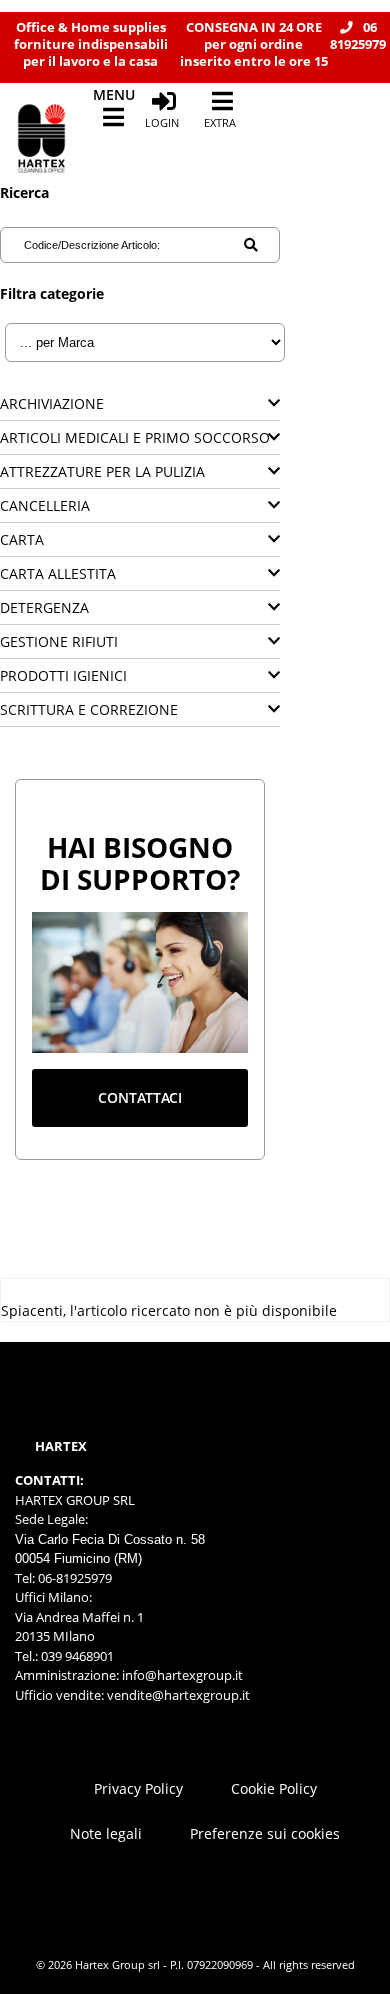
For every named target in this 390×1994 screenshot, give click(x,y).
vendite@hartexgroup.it (178, 1695)
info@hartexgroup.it (181, 1675)
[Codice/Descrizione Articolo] (251, 245)
